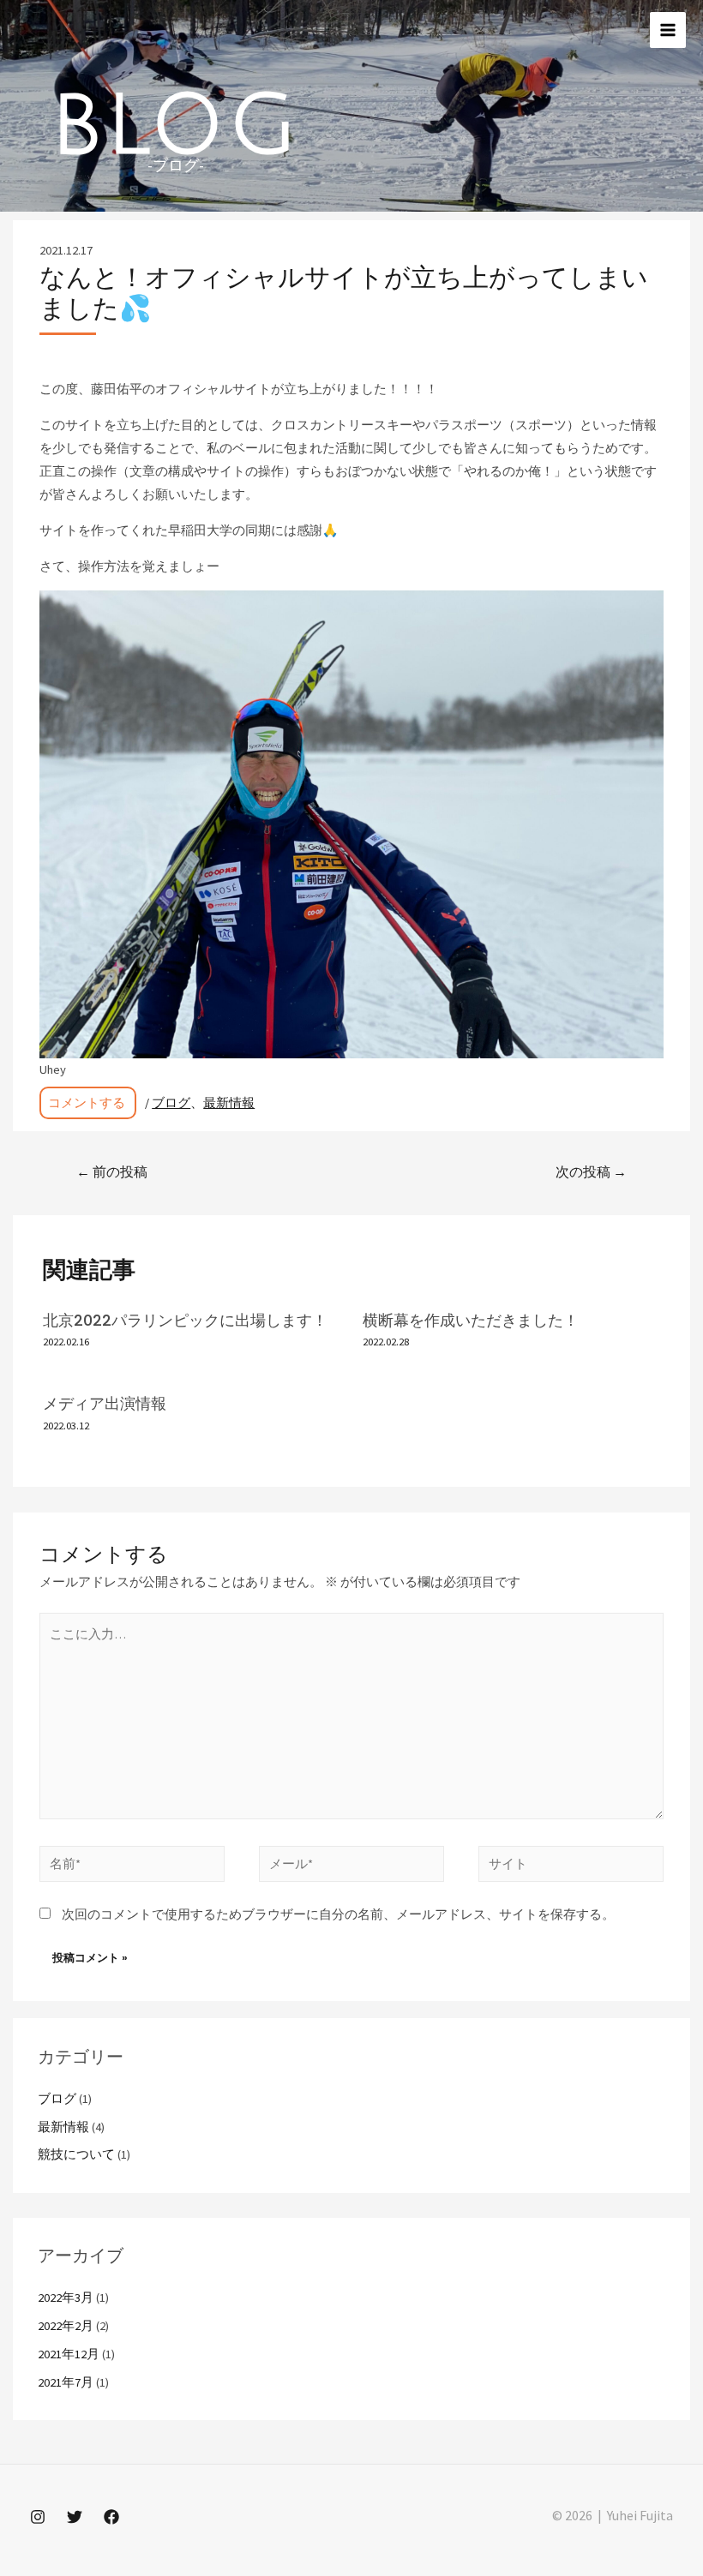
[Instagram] (38, 2517)
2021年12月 (69, 2354)
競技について (76, 2154)
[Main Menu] (668, 30)
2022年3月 (66, 2297)
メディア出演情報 (105, 1403)
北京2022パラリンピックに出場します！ (185, 1320)
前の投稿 (112, 1172)
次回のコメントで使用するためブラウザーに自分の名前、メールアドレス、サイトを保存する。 (338, 1914)
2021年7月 (66, 2382)
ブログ (171, 1103)
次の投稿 (591, 1172)
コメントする (87, 1103)
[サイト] (571, 1867)
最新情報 (229, 1103)
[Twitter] (75, 2517)
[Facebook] (111, 2517)
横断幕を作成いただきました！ (471, 1320)
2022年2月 (66, 2326)
